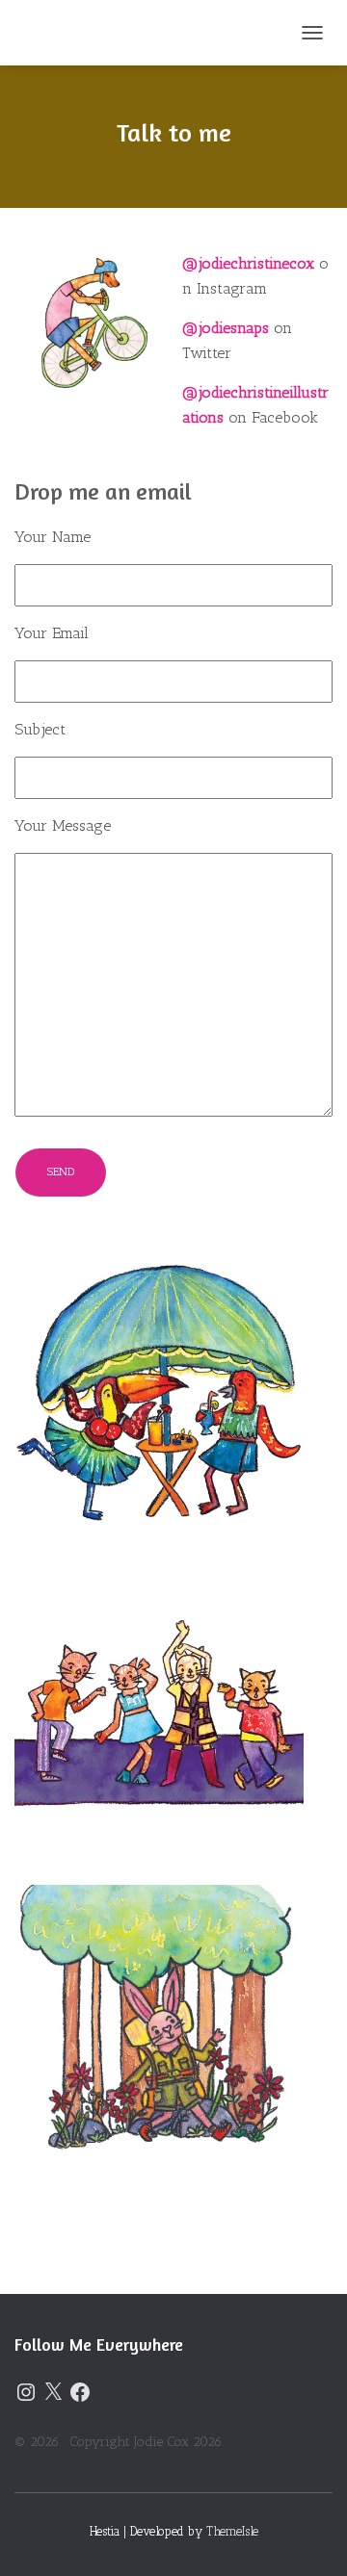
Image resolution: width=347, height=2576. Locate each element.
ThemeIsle (232, 2531)
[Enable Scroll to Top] (309, 2537)
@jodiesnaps (226, 328)
